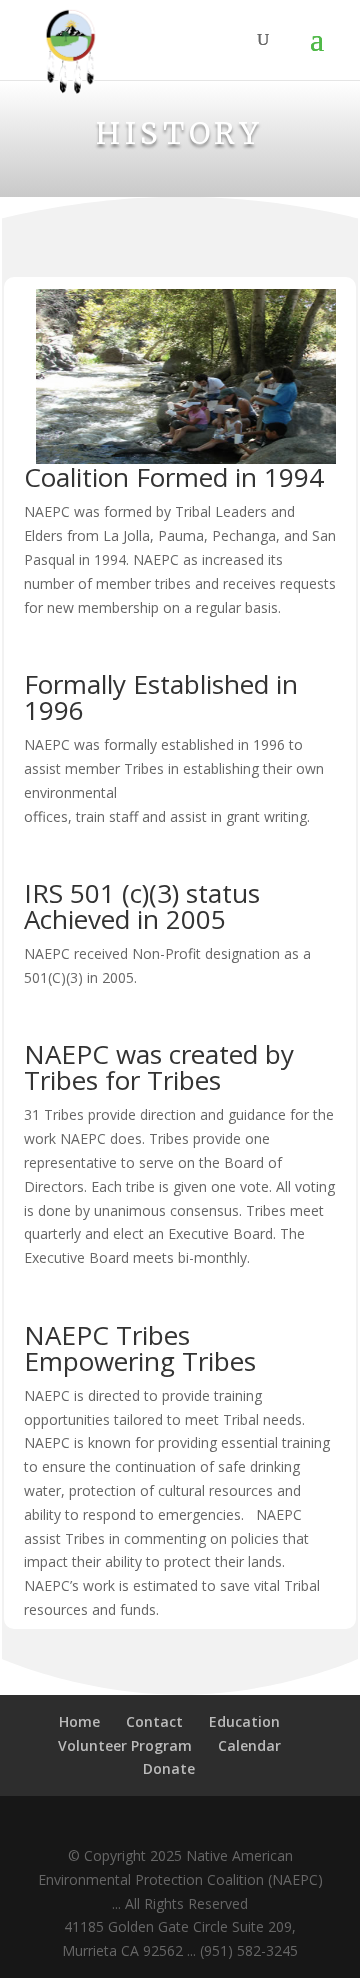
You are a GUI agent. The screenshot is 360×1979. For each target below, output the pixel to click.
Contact (154, 1721)
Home (79, 1721)
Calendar (249, 1745)
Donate (169, 1768)
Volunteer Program (125, 1745)
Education (244, 1721)
